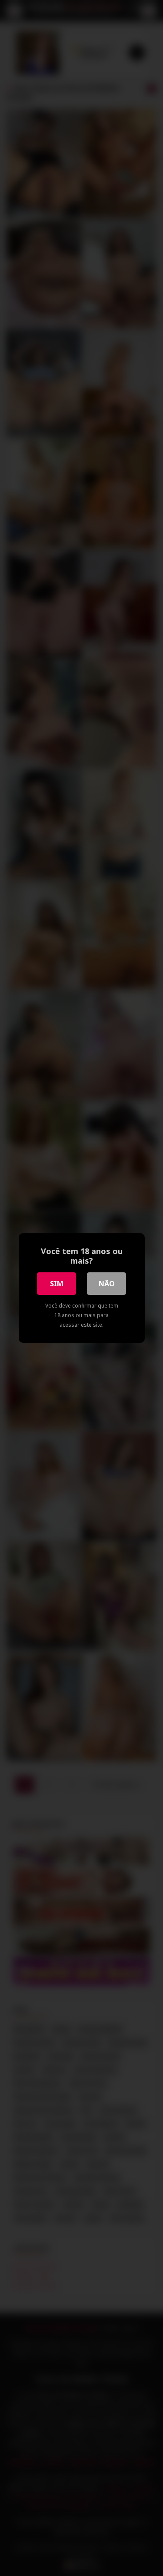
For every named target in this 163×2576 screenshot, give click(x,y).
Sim (57, 1284)
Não (107, 1284)
